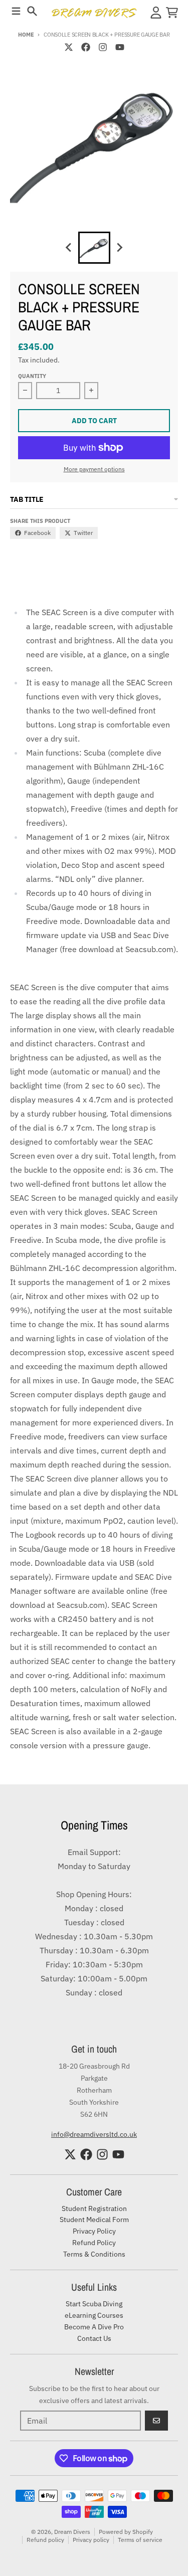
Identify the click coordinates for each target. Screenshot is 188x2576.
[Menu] (16, 11)
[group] (94, 248)
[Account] (156, 13)
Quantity (32, 376)
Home (26, 35)
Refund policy (45, 2540)
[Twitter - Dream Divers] (69, 47)
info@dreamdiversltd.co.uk (94, 2134)
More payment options (94, 469)
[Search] (32, 11)
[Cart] (172, 13)
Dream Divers (72, 2532)
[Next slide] (119, 248)
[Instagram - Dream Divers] (103, 47)
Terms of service (140, 2540)
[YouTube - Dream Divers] (120, 47)
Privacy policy (91, 2540)
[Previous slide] (69, 248)
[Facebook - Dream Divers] (86, 47)
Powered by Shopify (126, 2532)
